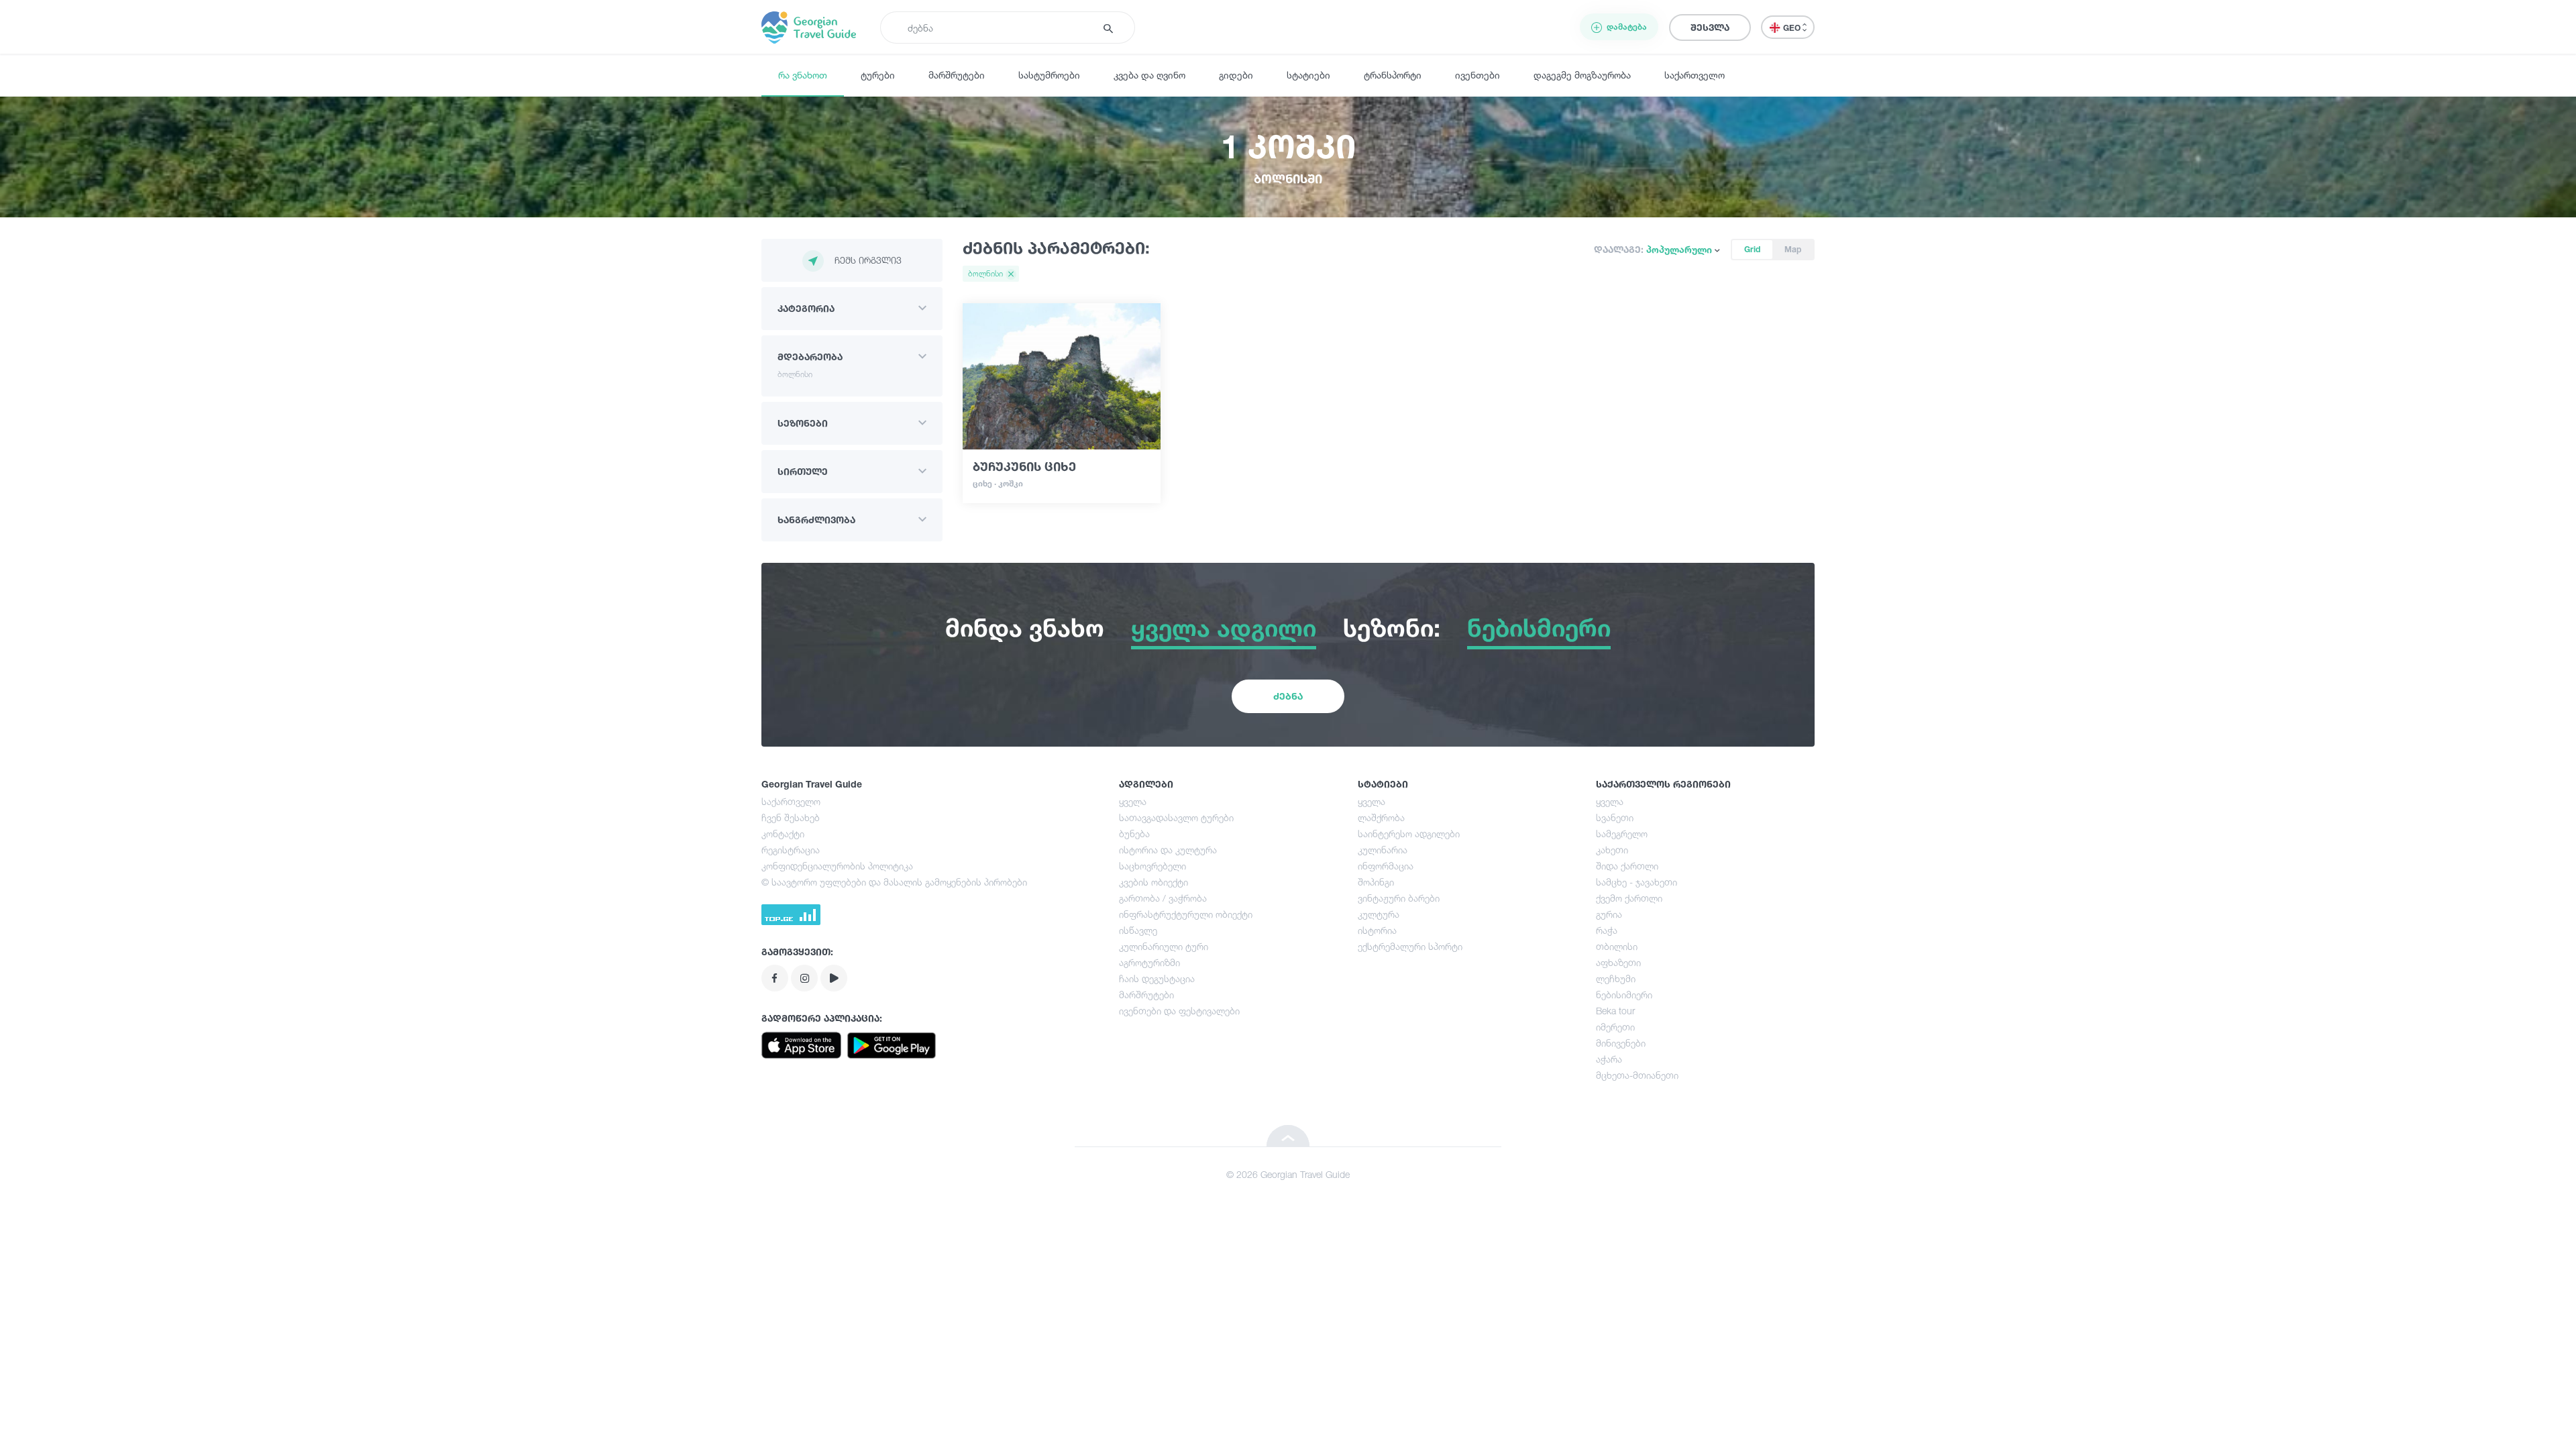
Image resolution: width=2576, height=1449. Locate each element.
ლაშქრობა (1381, 817)
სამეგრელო (1622, 834)
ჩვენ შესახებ (791, 817)
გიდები (1236, 75)
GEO (1793, 28)
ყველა (1133, 801)
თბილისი (1617, 946)
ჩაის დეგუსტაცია (1157, 978)
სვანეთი (1615, 817)
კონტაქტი (783, 834)
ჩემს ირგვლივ (868, 260)
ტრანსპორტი (1393, 75)
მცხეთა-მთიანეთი (1637, 1075)
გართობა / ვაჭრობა (1163, 898)
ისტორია (1377, 930)
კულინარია (1383, 850)
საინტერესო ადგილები (1409, 834)
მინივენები (1621, 1043)
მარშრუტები (957, 75)
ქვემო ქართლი (1629, 898)
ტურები (878, 75)
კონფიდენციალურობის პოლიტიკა (837, 866)
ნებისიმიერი (1624, 995)
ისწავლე (1138, 930)
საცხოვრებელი (1152, 866)
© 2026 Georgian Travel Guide (1288, 1174)
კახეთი (1612, 850)
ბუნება (1134, 834)
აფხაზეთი (1618, 962)
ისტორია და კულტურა (1168, 850)
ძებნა (1288, 696)
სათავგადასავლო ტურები (1176, 817)
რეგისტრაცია (791, 850)
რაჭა (1607, 930)
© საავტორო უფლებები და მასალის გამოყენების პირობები (894, 882)
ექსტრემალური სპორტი (1410, 946)
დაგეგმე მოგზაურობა (1582, 75)
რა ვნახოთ (803, 75)
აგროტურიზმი (1149, 962)
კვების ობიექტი (1153, 882)
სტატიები (1308, 75)
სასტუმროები (1049, 75)
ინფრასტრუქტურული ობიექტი (1186, 914)
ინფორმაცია (1386, 866)
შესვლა (1710, 27)
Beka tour (1615, 1011)
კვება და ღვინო (1149, 75)
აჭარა (1609, 1059)
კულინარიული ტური (1164, 946)
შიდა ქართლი (1627, 866)
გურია (1609, 914)
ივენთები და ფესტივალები (1179, 1011)
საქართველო (1695, 75)
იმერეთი (1615, 1027)
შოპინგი (1376, 882)
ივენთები (1478, 75)
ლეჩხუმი (1616, 978)
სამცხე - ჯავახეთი (1636, 882)
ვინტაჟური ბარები (1399, 898)
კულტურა (1379, 914)
